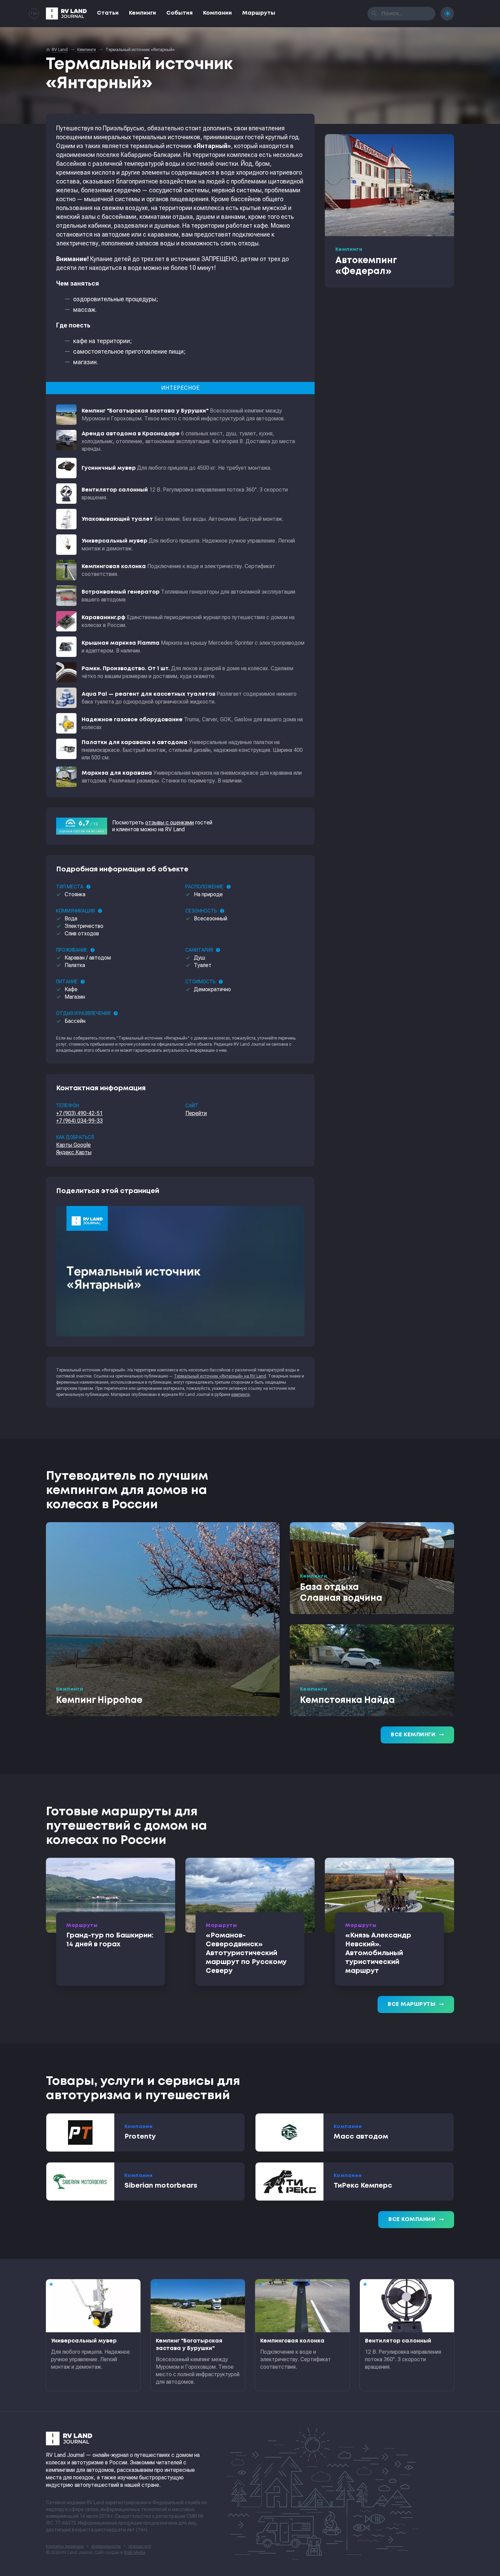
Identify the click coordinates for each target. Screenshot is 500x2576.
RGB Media (135, 2553)
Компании (218, 13)
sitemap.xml (140, 2546)
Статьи (108, 13)
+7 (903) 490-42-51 (79, 1113)
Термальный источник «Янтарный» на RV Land (220, 1376)
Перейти (196, 1113)
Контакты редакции (65, 2546)
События (180, 13)
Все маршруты (416, 2005)
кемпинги (240, 1395)
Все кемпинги (417, 1735)
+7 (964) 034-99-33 (79, 1121)
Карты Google (73, 1145)
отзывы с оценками (170, 823)
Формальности (106, 2546)
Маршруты (259, 13)
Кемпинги (143, 13)
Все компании (416, 2220)
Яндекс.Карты (74, 1152)
